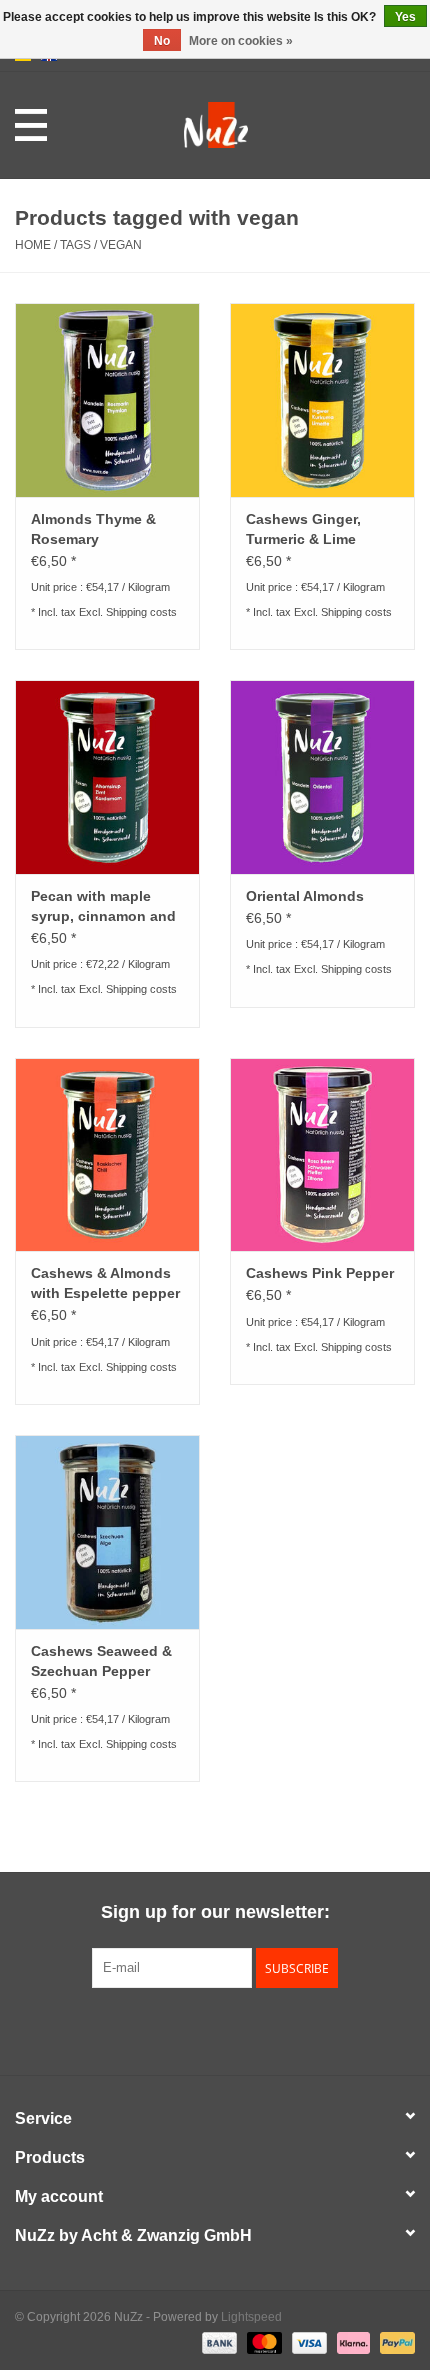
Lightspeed (251, 2317)
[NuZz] (246, 124)
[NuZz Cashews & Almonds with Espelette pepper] (107, 1155)
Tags (75, 245)
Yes (405, 17)
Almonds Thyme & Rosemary (93, 529)
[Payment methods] (217, 2342)
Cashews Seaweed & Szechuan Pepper (101, 1661)
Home (33, 245)
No (162, 41)
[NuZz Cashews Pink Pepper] (322, 1155)
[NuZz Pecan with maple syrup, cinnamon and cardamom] (107, 777)
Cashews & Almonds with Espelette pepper (105, 1283)
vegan (121, 245)
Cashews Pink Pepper (320, 1273)
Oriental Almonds (305, 896)
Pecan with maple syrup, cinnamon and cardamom (103, 907)
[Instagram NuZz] (215, 2029)
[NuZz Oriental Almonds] (322, 777)
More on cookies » (241, 41)
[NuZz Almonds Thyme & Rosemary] (107, 400)
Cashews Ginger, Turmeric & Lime (303, 529)
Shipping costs (141, 612)
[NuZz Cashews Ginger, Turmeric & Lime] (322, 400)
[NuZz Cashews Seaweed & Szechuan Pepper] (107, 1532)
